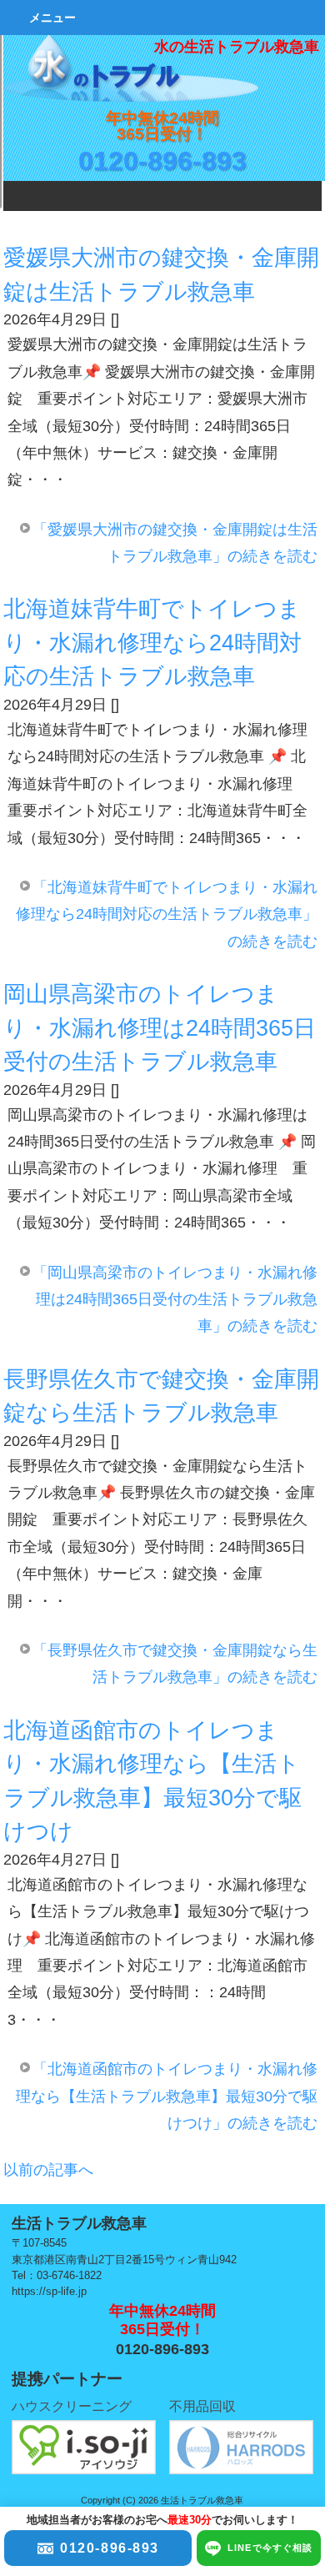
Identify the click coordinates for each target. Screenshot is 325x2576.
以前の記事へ (48, 2170)
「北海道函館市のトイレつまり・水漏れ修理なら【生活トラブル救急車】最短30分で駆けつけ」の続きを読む (167, 2096)
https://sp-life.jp (49, 2291)
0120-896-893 (162, 161)
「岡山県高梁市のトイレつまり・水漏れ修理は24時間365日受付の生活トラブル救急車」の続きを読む (175, 1300)
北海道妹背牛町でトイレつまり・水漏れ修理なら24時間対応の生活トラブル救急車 (152, 643)
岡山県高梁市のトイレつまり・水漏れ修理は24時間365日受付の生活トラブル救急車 (160, 1028)
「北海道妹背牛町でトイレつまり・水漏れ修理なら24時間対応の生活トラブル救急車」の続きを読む (167, 914)
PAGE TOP (289, 2252)
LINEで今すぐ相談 (270, 2548)
